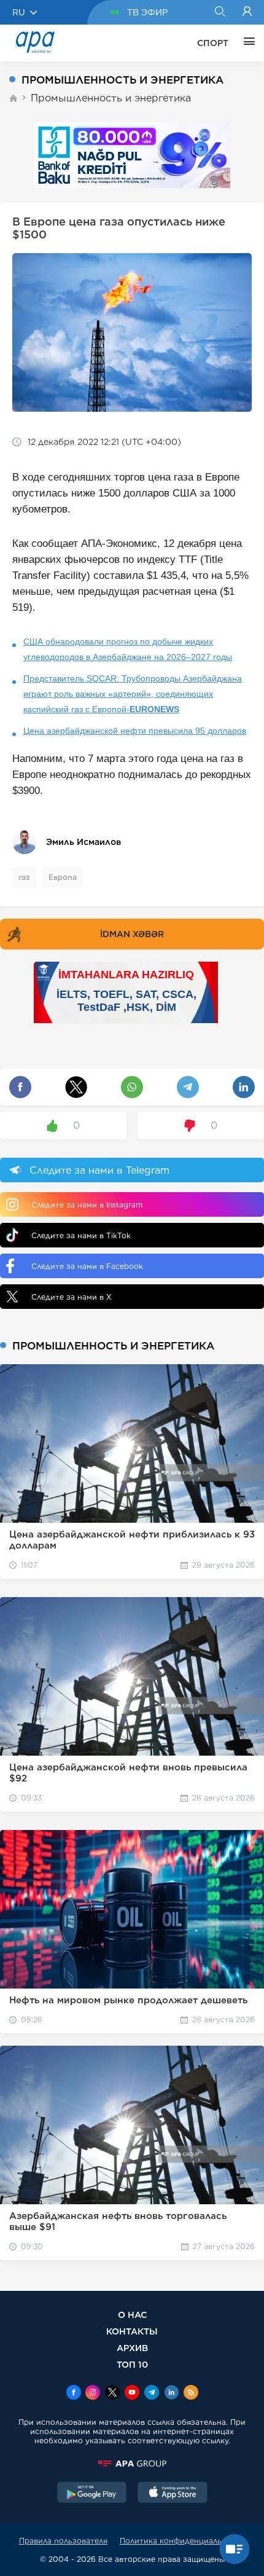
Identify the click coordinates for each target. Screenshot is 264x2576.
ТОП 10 (132, 2364)
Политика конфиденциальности (182, 2541)
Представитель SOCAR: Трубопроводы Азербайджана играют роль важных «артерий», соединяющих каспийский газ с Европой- (133, 694)
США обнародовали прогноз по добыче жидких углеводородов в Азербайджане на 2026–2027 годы (128, 649)
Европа (63, 877)
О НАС (132, 2315)
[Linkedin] (171, 2393)
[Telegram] (152, 2393)
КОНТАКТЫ (132, 2331)
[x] (112, 2393)
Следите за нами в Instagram (87, 1205)
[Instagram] (93, 2393)
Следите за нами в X (72, 1297)
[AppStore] (173, 2494)
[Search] (219, 12)
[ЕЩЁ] (246, 43)
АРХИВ (132, 2348)
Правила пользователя (63, 2541)
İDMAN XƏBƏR (132, 934)
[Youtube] (132, 2393)
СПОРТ (213, 43)
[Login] (247, 12)
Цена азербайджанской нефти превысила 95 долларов (135, 731)
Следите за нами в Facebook (87, 1266)
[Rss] (191, 2393)
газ (24, 877)
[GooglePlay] (92, 2494)
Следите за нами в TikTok (81, 1235)
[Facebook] (74, 2393)
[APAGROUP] (132, 2464)
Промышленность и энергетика (111, 98)
